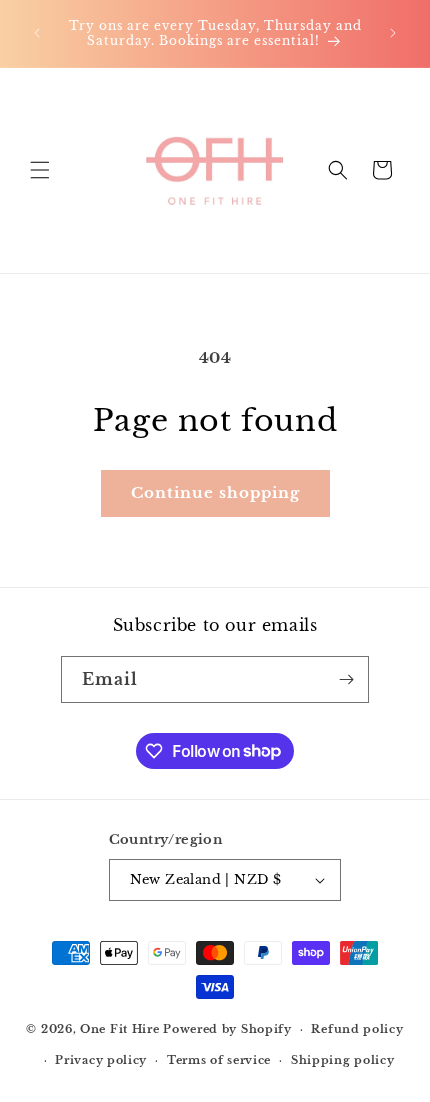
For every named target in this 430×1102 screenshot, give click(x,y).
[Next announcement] (393, 33)
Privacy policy (101, 1060)
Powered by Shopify (227, 1029)
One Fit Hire (119, 1029)
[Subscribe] (346, 679)
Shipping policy (343, 1060)
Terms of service (219, 1060)
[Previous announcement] (37, 33)
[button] (40, 170)
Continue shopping (215, 492)
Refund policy (357, 1029)
